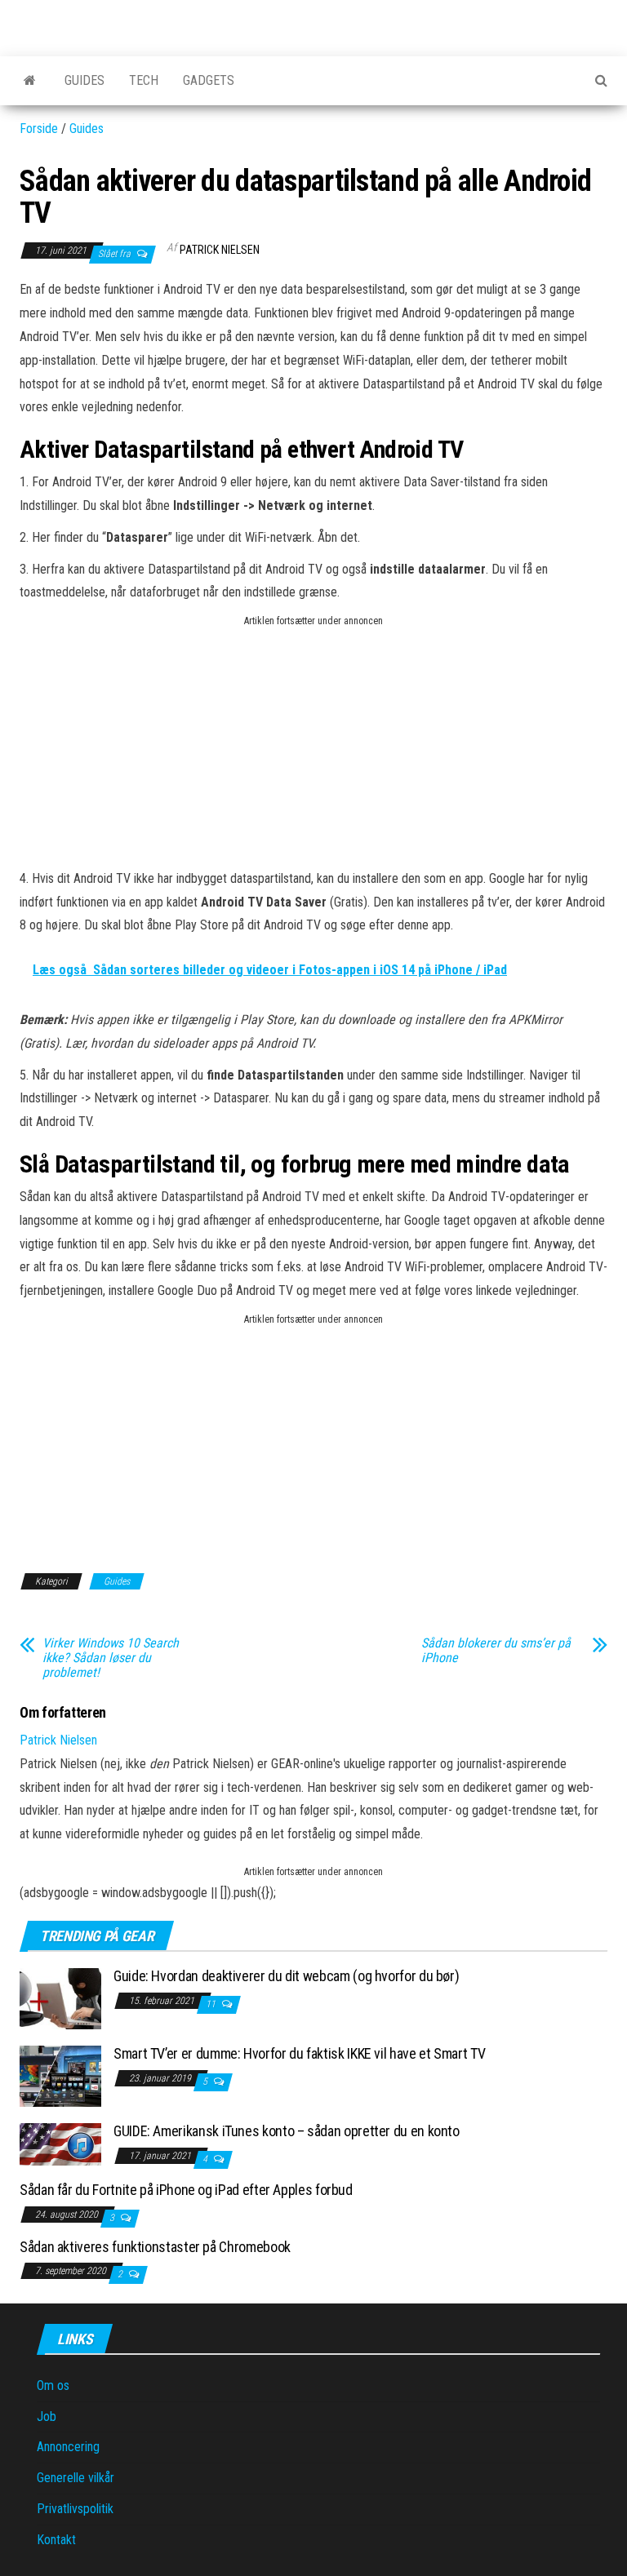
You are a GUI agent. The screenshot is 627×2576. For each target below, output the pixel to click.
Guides (84, 80)
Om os (53, 2385)
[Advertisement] (313, 745)
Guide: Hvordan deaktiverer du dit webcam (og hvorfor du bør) (286, 1976)
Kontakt (56, 2540)
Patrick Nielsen (220, 250)
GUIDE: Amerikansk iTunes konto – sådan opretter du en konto (287, 2131)
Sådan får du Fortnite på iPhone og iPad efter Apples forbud (186, 2190)
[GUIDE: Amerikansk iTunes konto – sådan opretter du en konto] (60, 2143)
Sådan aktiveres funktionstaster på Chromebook (155, 2247)
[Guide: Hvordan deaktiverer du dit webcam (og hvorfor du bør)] (60, 1998)
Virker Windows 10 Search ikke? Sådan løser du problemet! (111, 1658)
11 (212, 2004)
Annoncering (68, 2447)
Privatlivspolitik (75, 2509)
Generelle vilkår (76, 2478)
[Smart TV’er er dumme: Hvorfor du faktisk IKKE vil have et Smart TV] (60, 2075)
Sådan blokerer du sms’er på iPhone (496, 1651)
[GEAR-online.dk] (30, 81)
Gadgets (209, 80)
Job (47, 2416)
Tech (144, 80)
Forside (39, 129)
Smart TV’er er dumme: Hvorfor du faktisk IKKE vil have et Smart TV (299, 2053)
